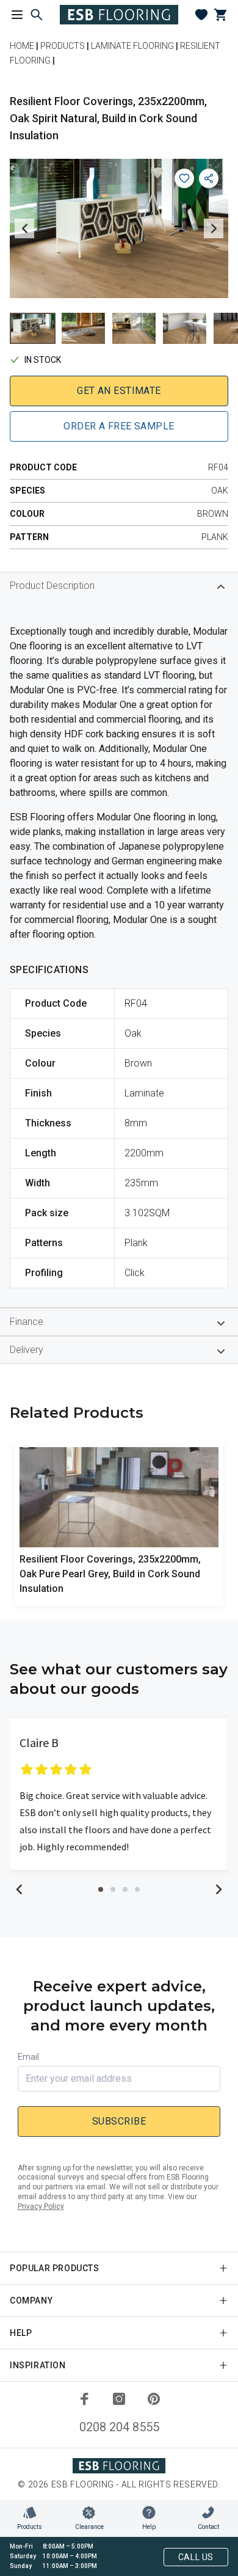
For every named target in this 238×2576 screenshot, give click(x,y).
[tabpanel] (119, 1794)
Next (214, 228)
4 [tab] (137, 1889)
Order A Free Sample (119, 426)
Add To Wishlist (184, 178)
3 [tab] (125, 1889)
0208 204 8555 (119, 2427)
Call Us (196, 2557)
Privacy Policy (41, 2206)
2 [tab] (113, 1889)
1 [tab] (101, 1889)
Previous (24, 228)
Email (28, 2057)
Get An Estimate (119, 391)
